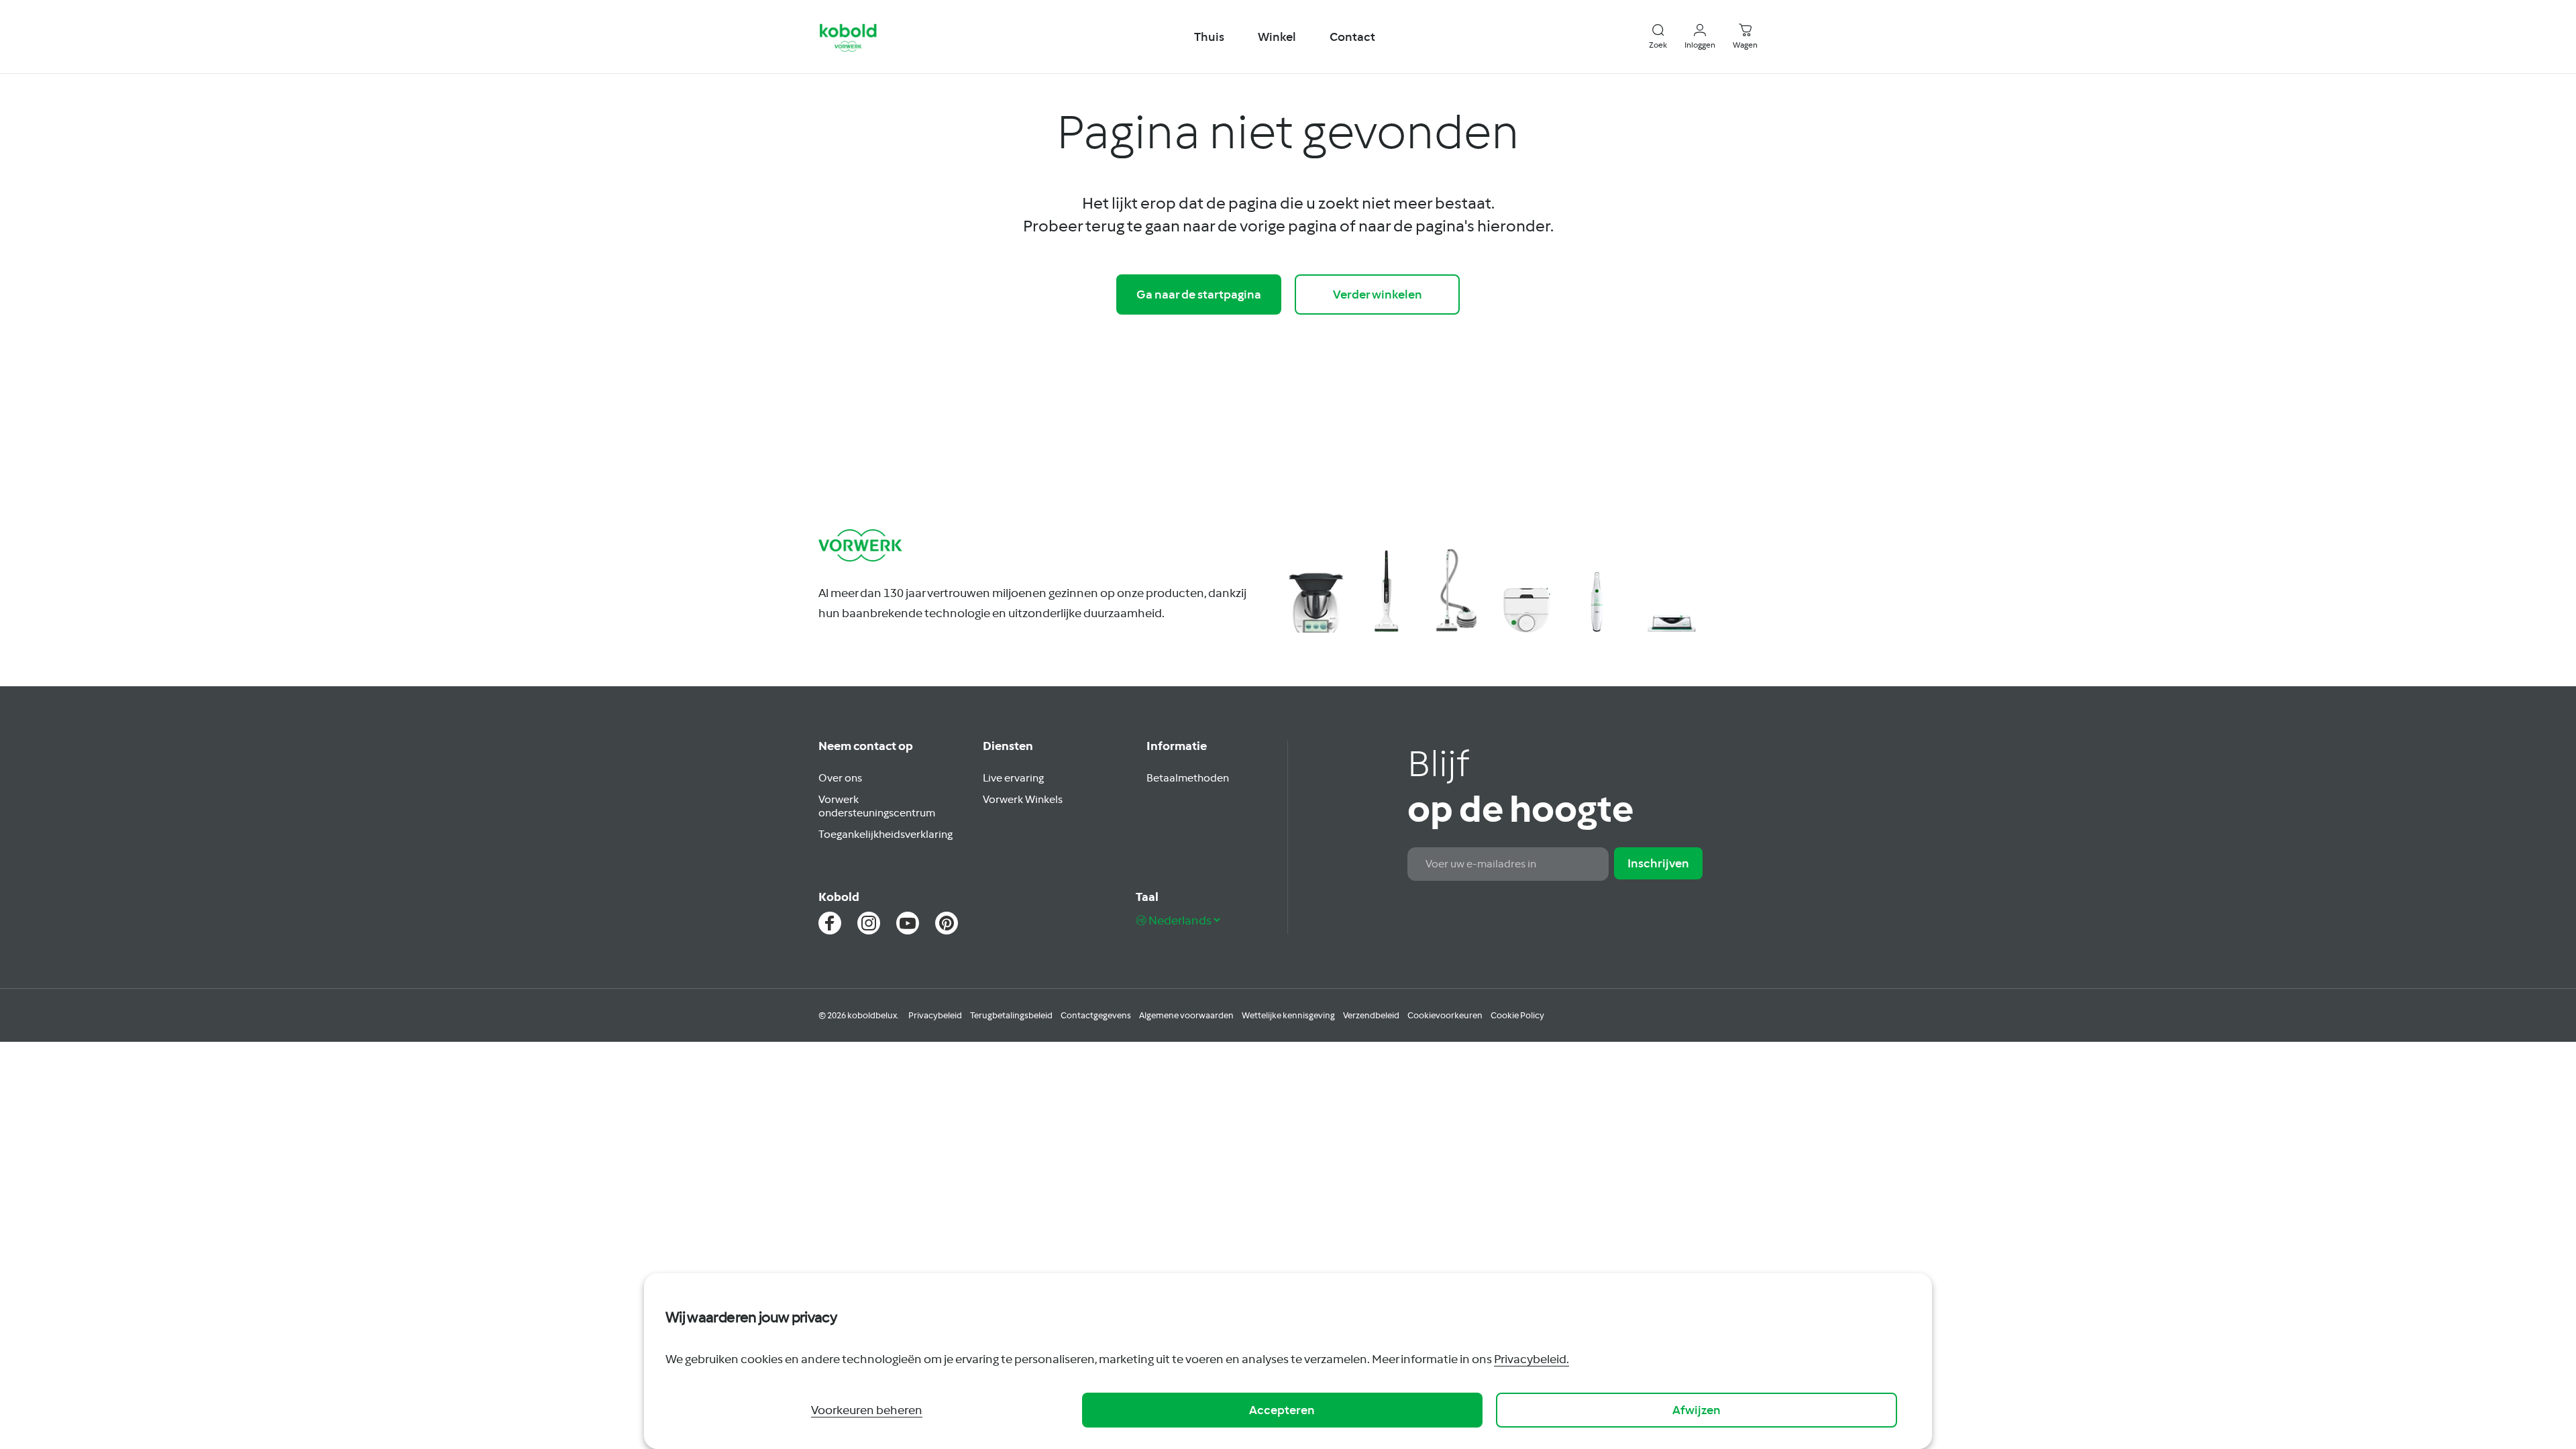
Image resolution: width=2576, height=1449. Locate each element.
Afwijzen (1697, 1410)
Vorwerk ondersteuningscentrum (877, 806)
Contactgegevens (1096, 1015)
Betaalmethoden (1188, 777)
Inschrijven (1658, 863)
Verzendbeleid (1371, 1015)
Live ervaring (1013, 777)
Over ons (840, 777)
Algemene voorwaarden (1186, 1015)
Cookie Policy (1517, 1015)
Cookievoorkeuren (1445, 1015)
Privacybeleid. (1532, 1359)
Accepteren (1282, 1410)
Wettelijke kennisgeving (1288, 1015)
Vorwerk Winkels (1023, 799)
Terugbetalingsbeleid (1011, 1015)
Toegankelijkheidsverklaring (885, 834)
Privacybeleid (935, 1015)
